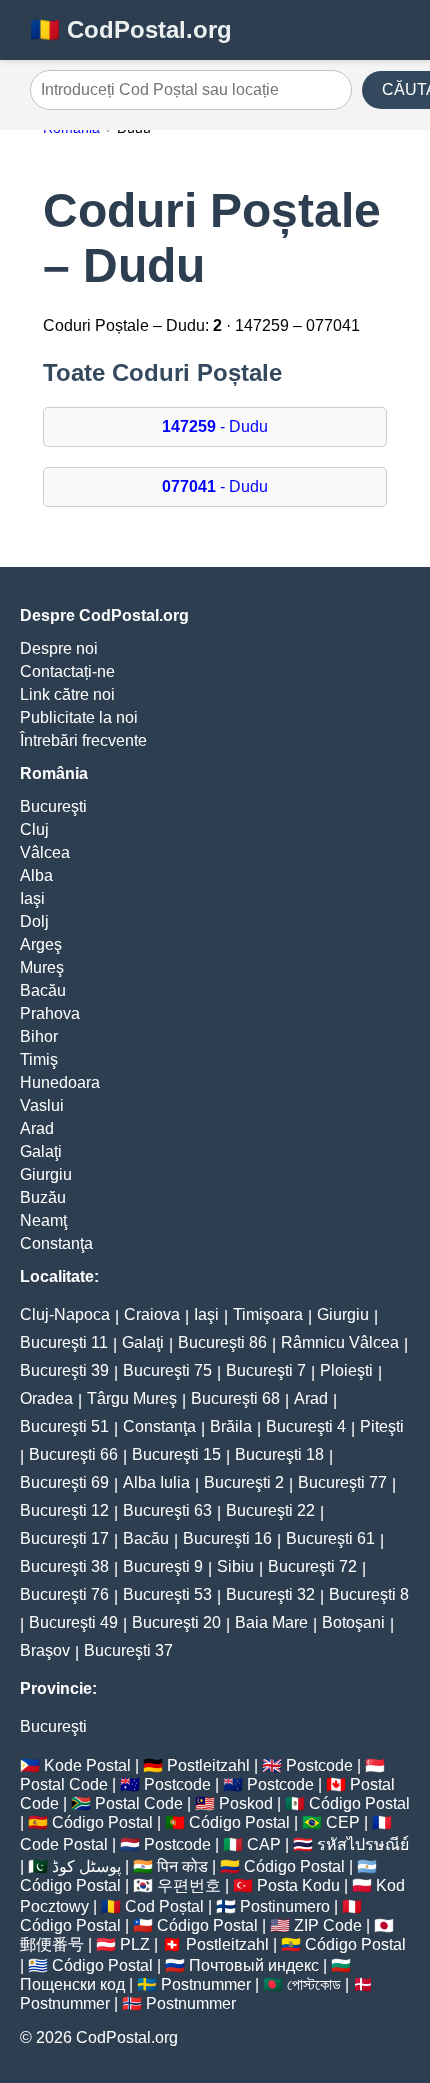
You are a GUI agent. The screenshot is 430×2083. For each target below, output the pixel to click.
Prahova (50, 1013)
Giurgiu (46, 1174)
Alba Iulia (156, 1482)
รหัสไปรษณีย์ (363, 1844)
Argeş (41, 944)
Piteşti (382, 1426)
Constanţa (56, 1243)
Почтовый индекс (254, 1965)
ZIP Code (328, 1925)
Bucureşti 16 (227, 1538)
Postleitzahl (208, 1765)
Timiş (39, 1059)
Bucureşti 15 (176, 1454)
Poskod (246, 1803)
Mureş (42, 967)
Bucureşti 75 (167, 1370)
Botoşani (353, 1622)
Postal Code (64, 1784)
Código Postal (359, 1803)
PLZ (135, 1944)
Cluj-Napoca (65, 1314)
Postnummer (206, 1984)
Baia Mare (271, 1622)
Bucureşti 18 (279, 1454)
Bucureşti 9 (163, 1566)
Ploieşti (346, 1370)
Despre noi (59, 648)
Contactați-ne (67, 671)
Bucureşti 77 (342, 1482)
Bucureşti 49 (73, 1622)
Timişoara (268, 1314)
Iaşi (32, 898)
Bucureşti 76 (64, 1594)
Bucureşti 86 (222, 1342)
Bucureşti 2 (244, 1482)
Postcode (319, 1765)
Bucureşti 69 (64, 1482)
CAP (264, 1844)
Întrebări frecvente (83, 740)
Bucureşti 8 (369, 1594)
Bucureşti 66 (73, 1454)
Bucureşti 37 (128, 1650)
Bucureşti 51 (64, 1426)
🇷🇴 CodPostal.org (131, 29)
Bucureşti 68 (235, 1398)
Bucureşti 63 (167, 1510)
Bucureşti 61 (330, 1538)
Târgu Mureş (132, 1398)
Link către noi (67, 694)
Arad (37, 1128)
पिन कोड (182, 1866)
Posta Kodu (298, 1885)
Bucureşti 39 (64, 1370)
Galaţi (41, 1151)
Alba (36, 875)
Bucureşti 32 (270, 1594)
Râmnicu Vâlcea (340, 1342)
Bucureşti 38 (64, 1566)
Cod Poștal (164, 1906)
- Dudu (215, 426)
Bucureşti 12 (64, 1510)
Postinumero (285, 1906)
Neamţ (43, 1220)
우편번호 (189, 1885)
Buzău (43, 1197)
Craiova (152, 1314)
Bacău (43, 990)
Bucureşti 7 (266, 1370)
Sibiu (235, 1566)
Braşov (45, 1650)
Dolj (34, 921)
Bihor (39, 1036)
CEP (343, 1822)
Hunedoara (60, 1082)
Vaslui (42, 1105)
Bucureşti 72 (312, 1566)
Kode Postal (87, 1765)
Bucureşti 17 (64, 1538)
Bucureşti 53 (167, 1594)
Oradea (46, 1398)
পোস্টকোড (314, 1984)
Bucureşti (53, 806)
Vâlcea (45, 852)
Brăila (231, 1426)
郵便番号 (52, 1944)
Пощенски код (72, 1984)
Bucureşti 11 (64, 1342)
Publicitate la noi (79, 717)
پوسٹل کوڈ (86, 1866)
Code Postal (64, 1844)
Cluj (34, 829)
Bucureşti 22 (270, 1510)
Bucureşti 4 (306, 1426)
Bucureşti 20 (176, 1622)
